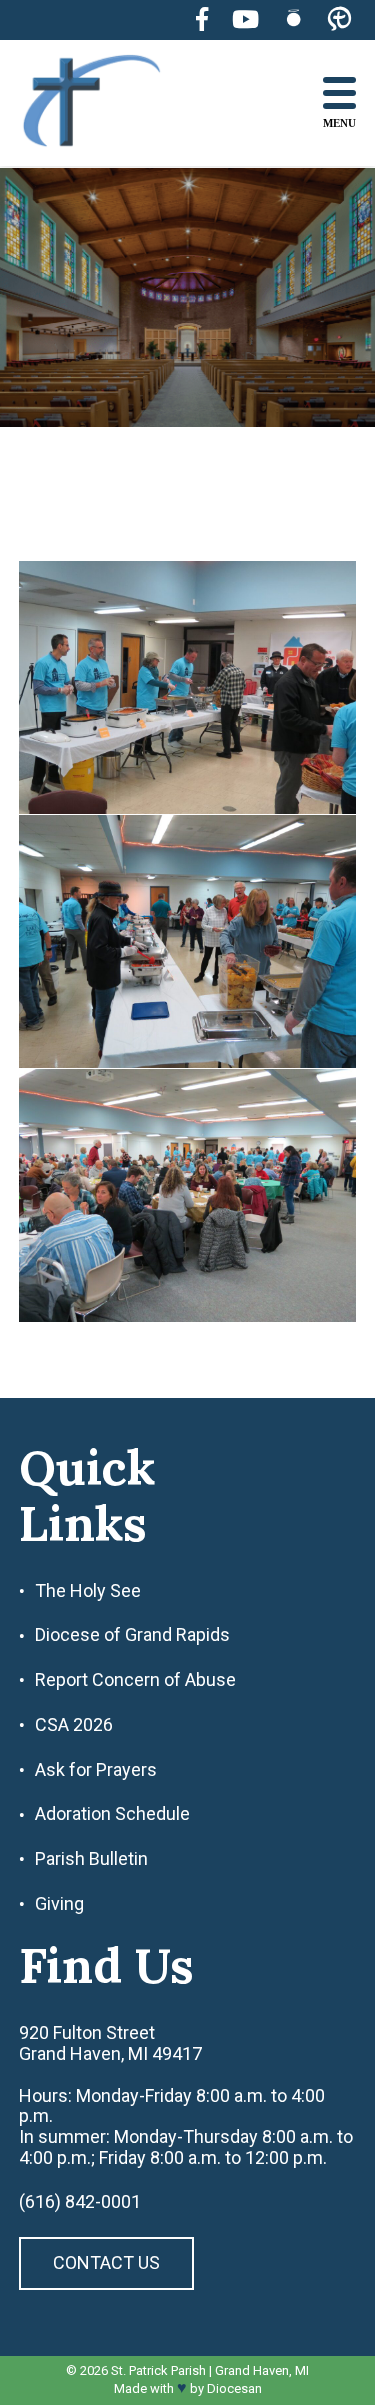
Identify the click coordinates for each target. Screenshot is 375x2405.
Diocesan (234, 2388)
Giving (59, 1904)
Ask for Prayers (96, 1770)
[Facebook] (202, 19)
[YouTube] (245, 19)
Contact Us (106, 2262)
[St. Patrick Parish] (107, 103)
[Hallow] (293, 19)
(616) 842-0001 (80, 2202)
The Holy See (88, 1591)
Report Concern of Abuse (135, 1680)
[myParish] (339, 20)
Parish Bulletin (91, 1859)
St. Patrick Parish (158, 2370)
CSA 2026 (74, 1725)
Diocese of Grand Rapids (132, 1635)
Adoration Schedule (112, 1814)
